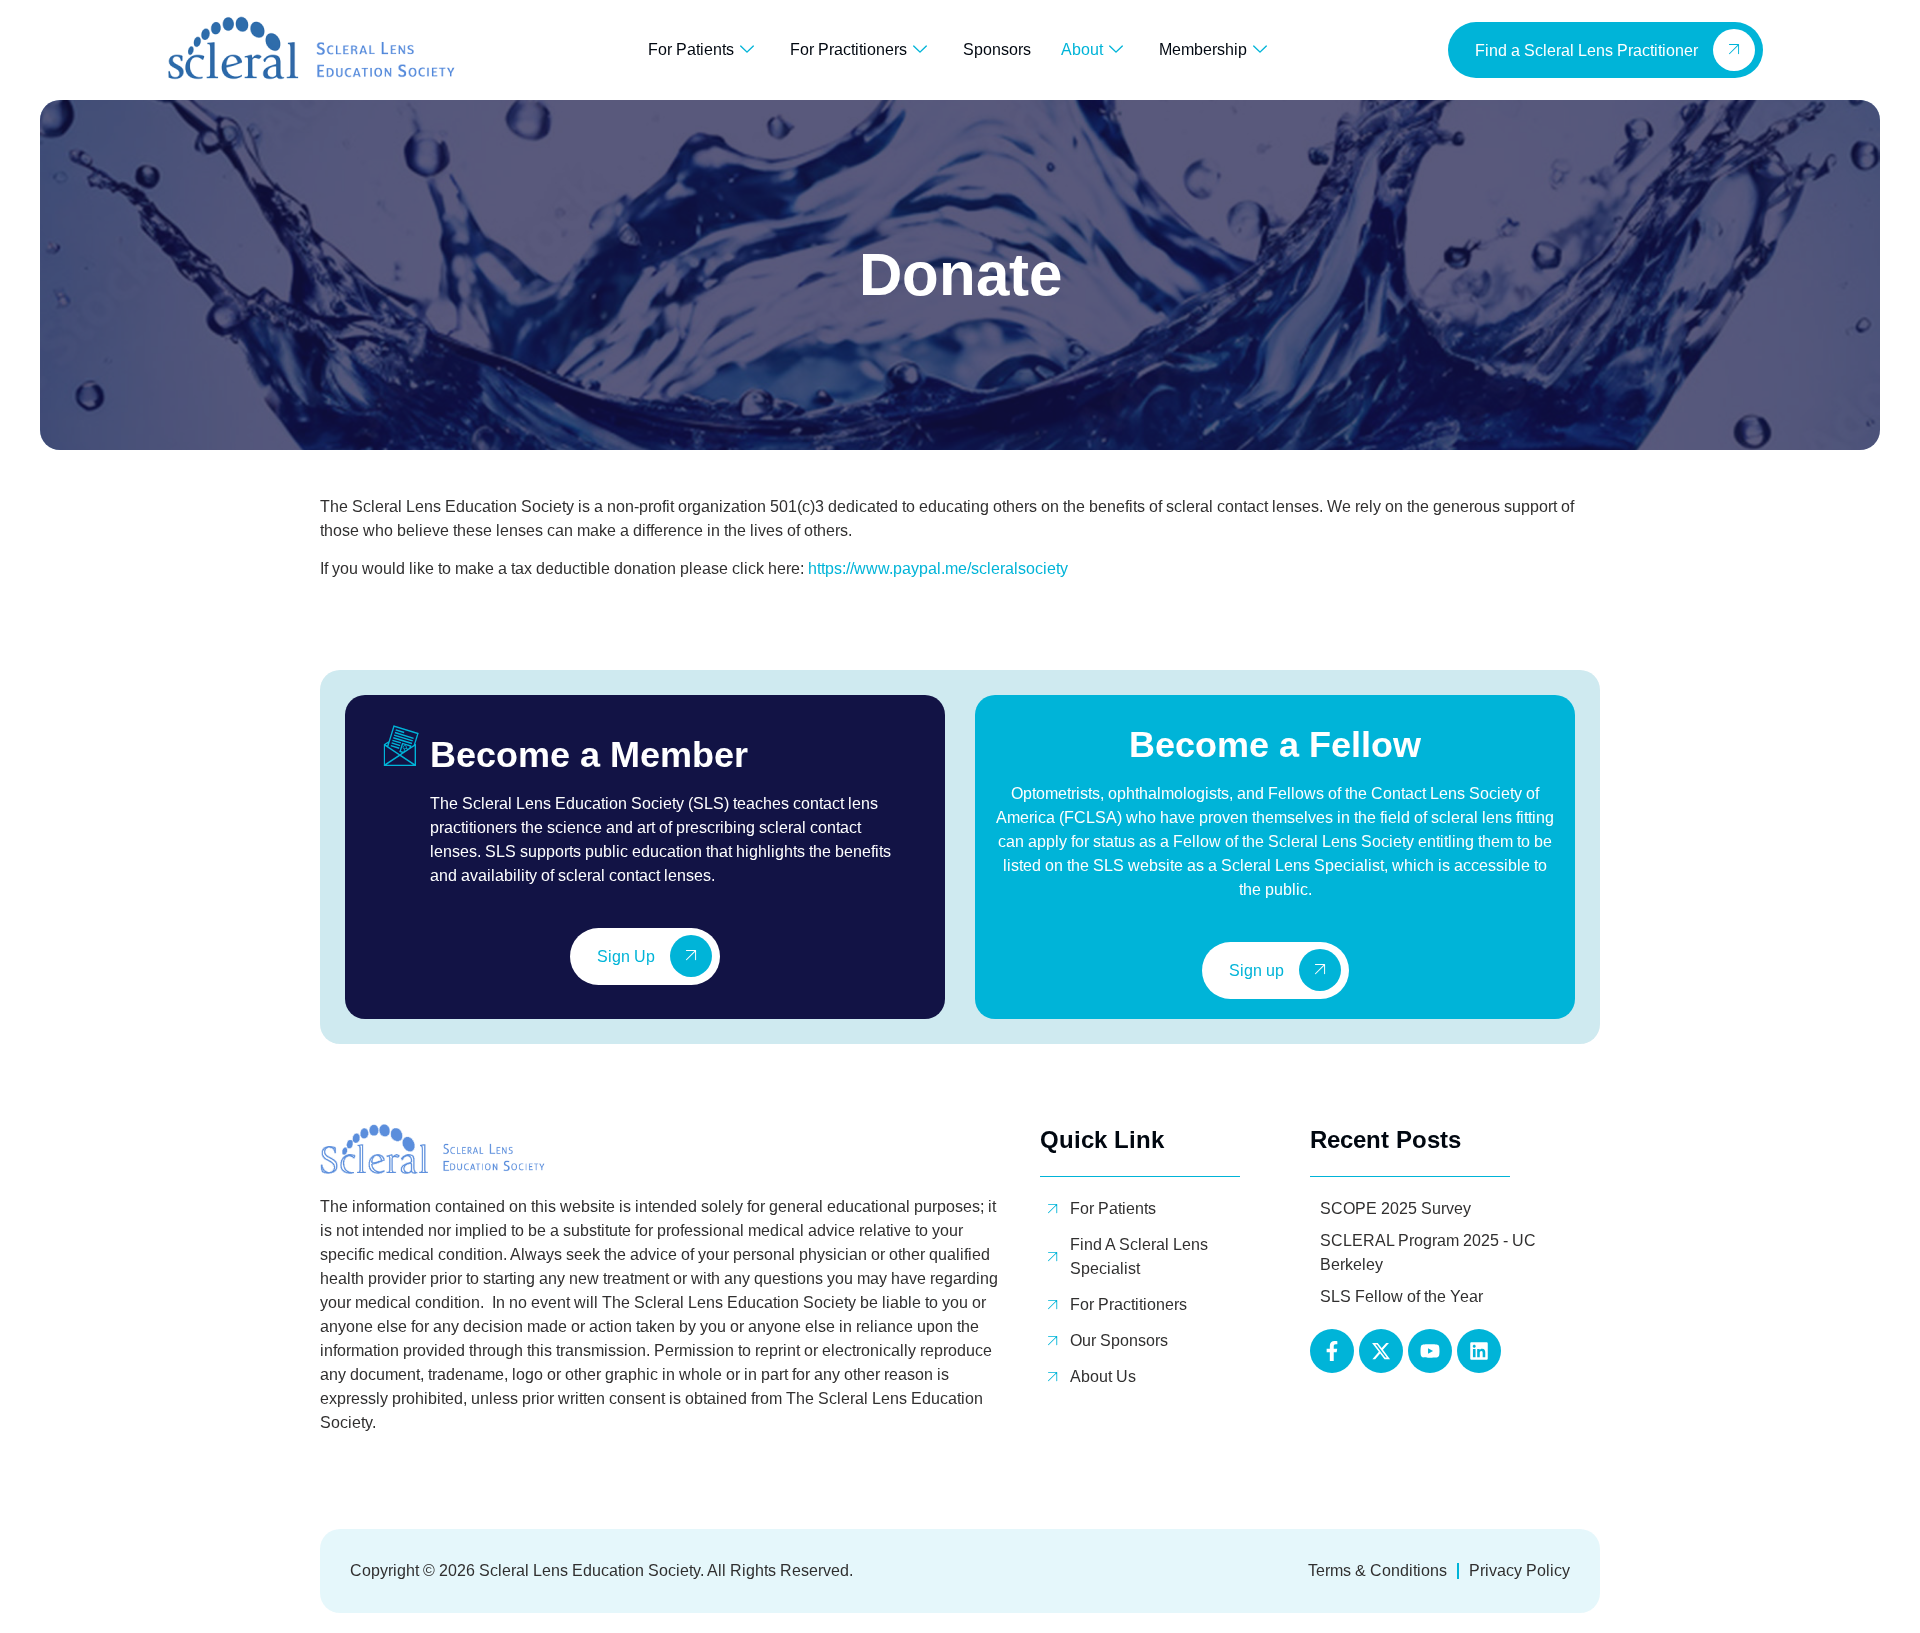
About (1082, 49)
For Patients (691, 49)
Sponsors (997, 49)
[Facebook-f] (1332, 1351)
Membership (1203, 49)
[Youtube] (1430, 1351)
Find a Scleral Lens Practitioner (1586, 50)
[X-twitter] (1381, 1351)
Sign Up (626, 957)
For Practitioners (848, 49)
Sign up (1256, 971)
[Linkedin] (1479, 1351)
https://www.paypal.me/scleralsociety (938, 568)
